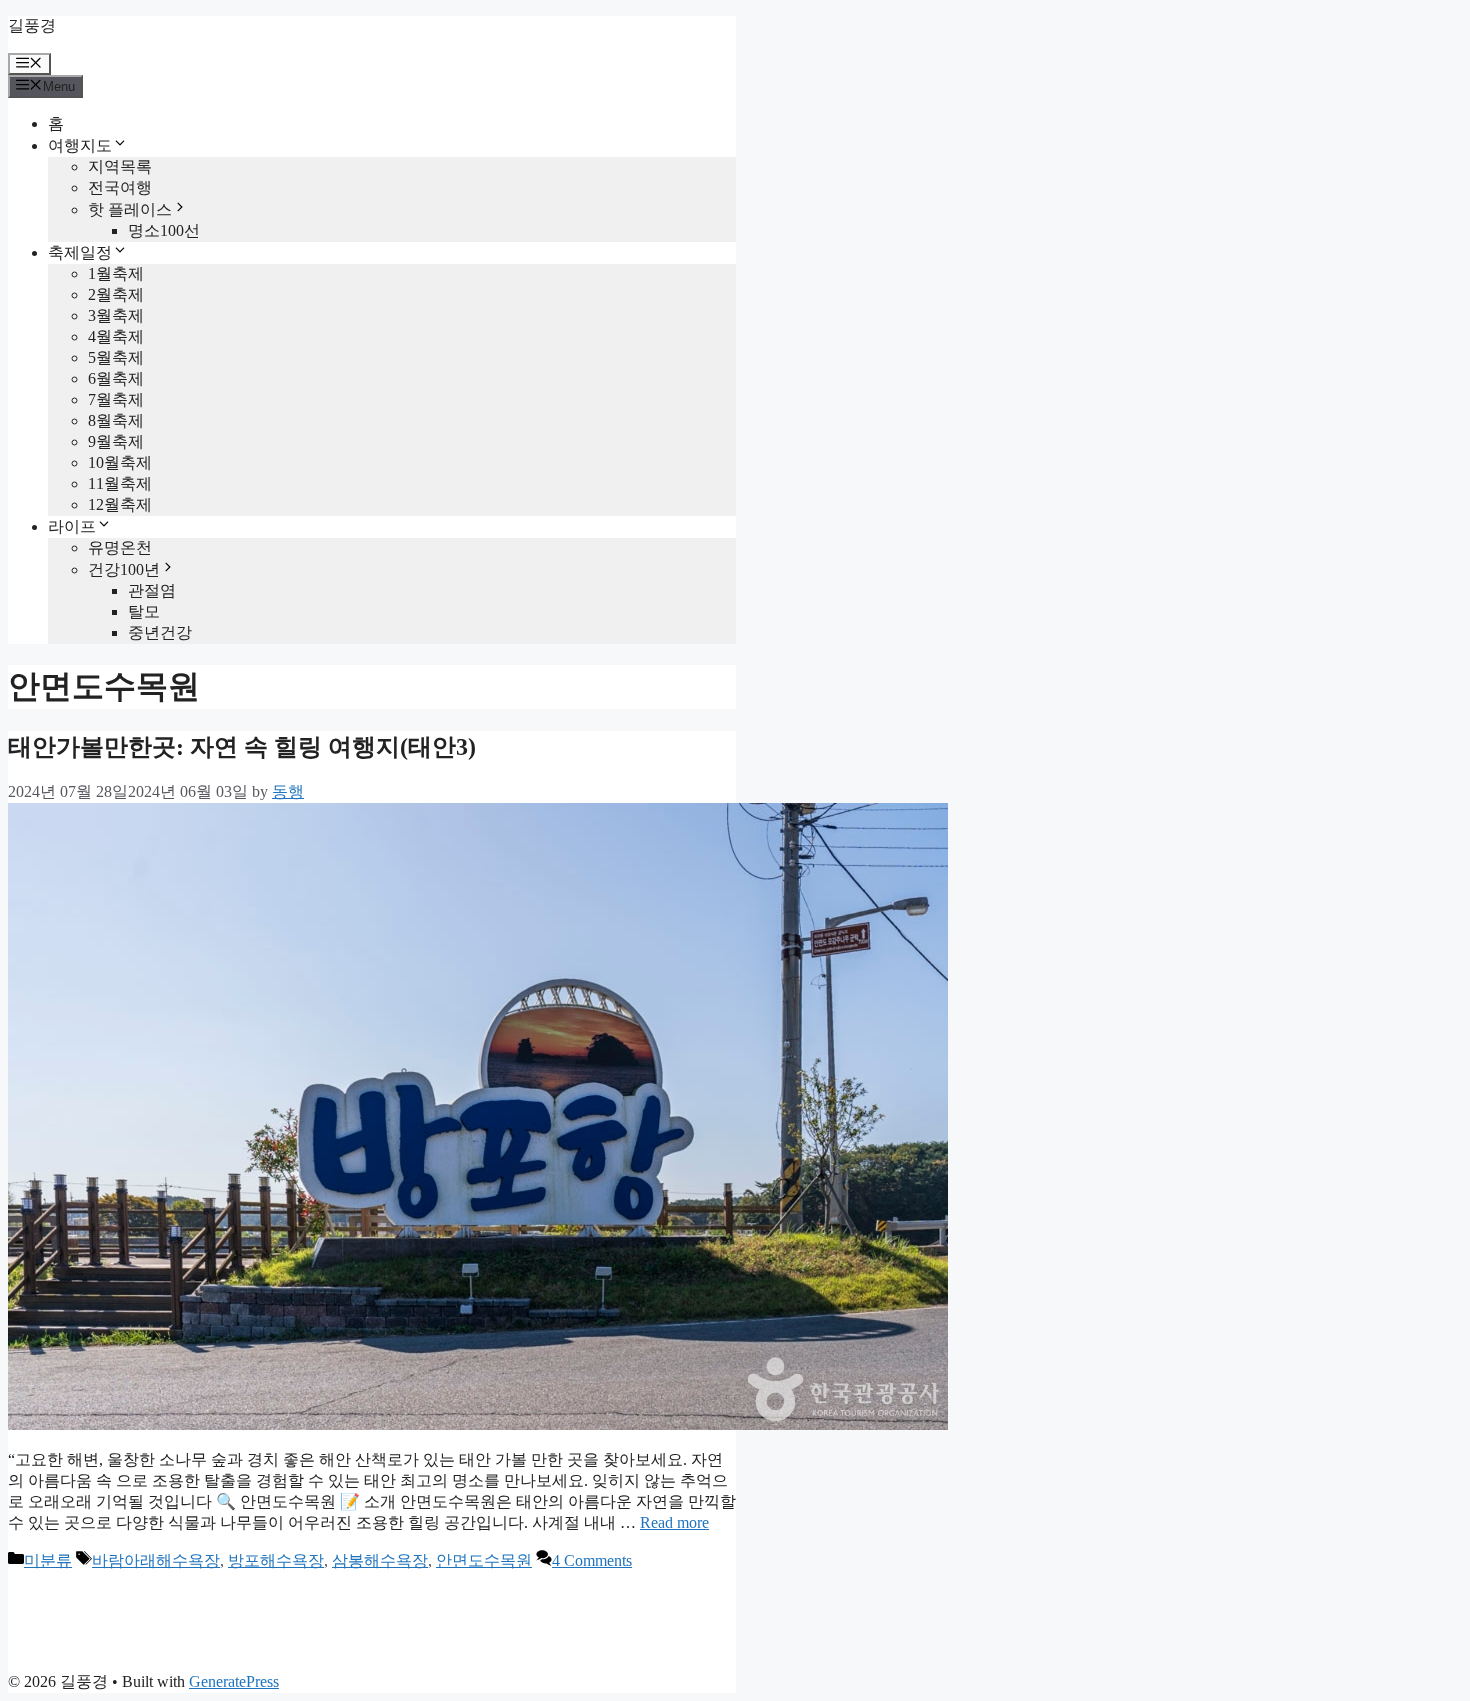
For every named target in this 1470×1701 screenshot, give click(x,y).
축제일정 (80, 252)
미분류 (48, 1560)
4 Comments (592, 1560)
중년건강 (160, 632)
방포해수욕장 (276, 1560)
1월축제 (116, 273)
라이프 (72, 526)
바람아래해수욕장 (156, 1560)
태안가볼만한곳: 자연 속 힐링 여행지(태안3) (242, 747)
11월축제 (120, 483)
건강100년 (124, 569)
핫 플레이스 (130, 209)
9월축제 (116, 441)
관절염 (152, 590)
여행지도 (80, 145)
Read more (674, 1522)
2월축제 (116, 294)
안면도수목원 (484, 1560)
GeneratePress (234, 1681)
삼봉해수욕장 (380, 1560)
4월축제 (116, 336)
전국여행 (120, 187)
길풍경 (32, 25)
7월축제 (116, 399)
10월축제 (120, 462)
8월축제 (116, 420)
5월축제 (116, 357)
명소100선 (164, 230)
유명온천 (120, 547)
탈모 (144, 611)
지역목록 (120, 166)
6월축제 (116, 378)
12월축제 (120, 504)
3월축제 (116, 315)
